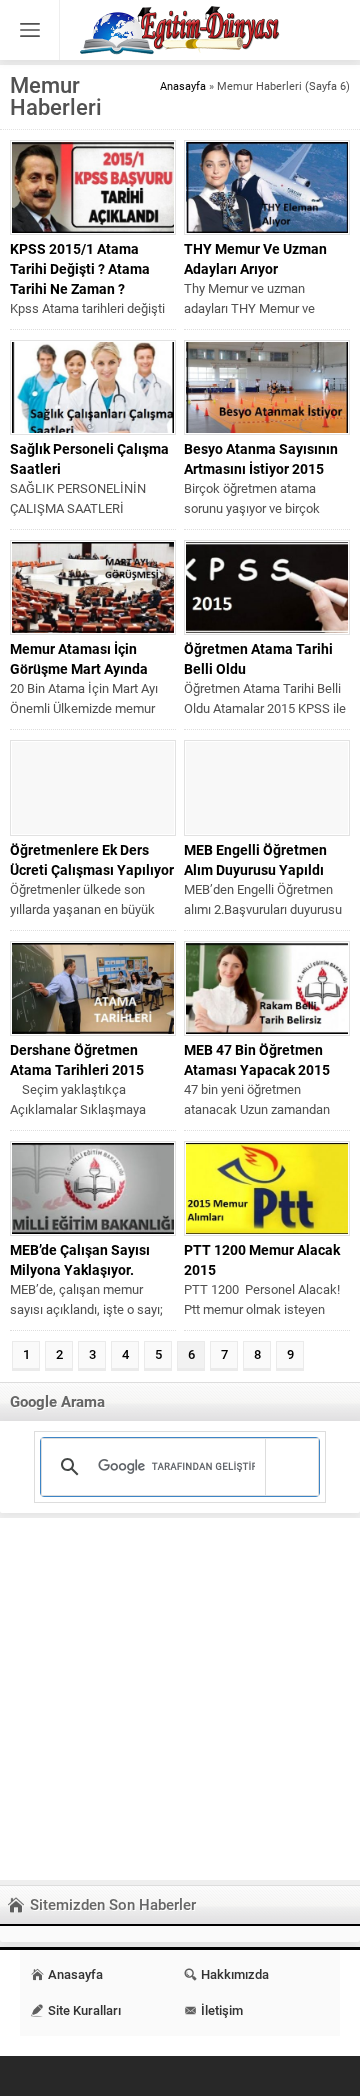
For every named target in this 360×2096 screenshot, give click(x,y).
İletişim (222, 2010)
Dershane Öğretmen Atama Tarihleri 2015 (77, 1060)
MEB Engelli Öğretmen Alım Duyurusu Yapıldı (255, 860)
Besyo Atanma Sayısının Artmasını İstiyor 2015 (261, 459)
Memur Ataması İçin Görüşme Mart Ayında (79, 659)
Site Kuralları (84, 2010)
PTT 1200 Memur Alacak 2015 (262, 1260)
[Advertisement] (180, 1699)
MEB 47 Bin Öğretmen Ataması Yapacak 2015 (257, 1060)
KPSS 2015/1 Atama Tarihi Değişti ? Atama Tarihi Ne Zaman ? (80, 269)
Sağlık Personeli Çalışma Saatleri (89, 459)
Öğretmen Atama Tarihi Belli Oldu (258, 659)
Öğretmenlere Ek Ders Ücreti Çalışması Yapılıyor (92, 860)
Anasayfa (183, 86)
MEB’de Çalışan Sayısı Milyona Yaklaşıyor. (80, 1260)
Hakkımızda (235, 1974)
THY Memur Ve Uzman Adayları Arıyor (255, 259)
